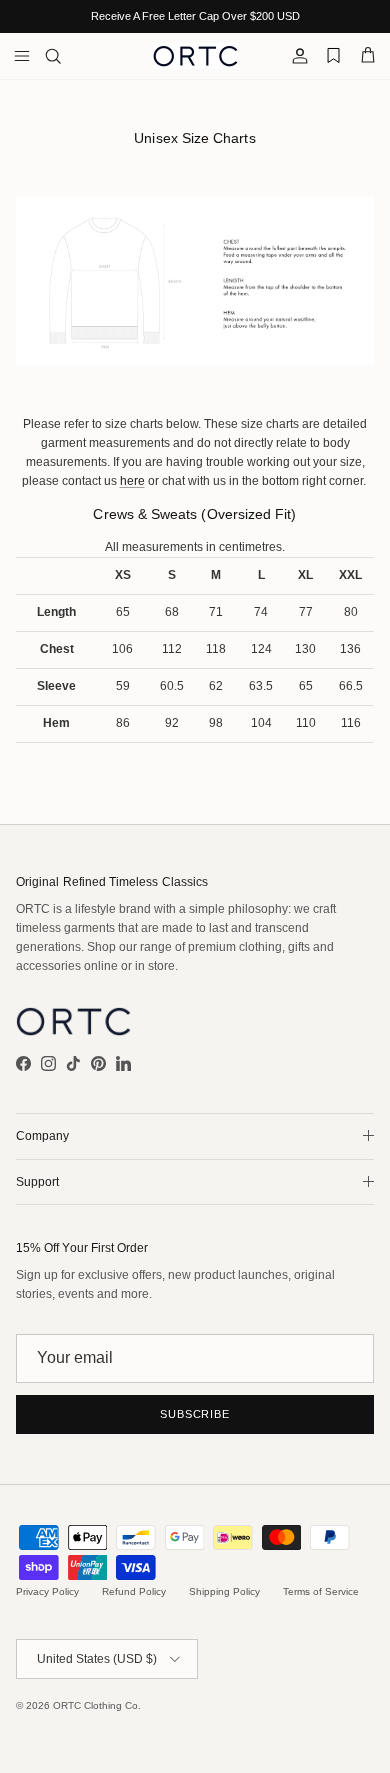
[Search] (66, 56)
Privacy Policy (47, 1591)
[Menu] (22, 56)
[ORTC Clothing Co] (195, 56)
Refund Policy (134, 1591)
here (132, 481)
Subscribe (195, 1414)
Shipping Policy (224, 1591)
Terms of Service (321, 1591)
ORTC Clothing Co (95, 1705)
